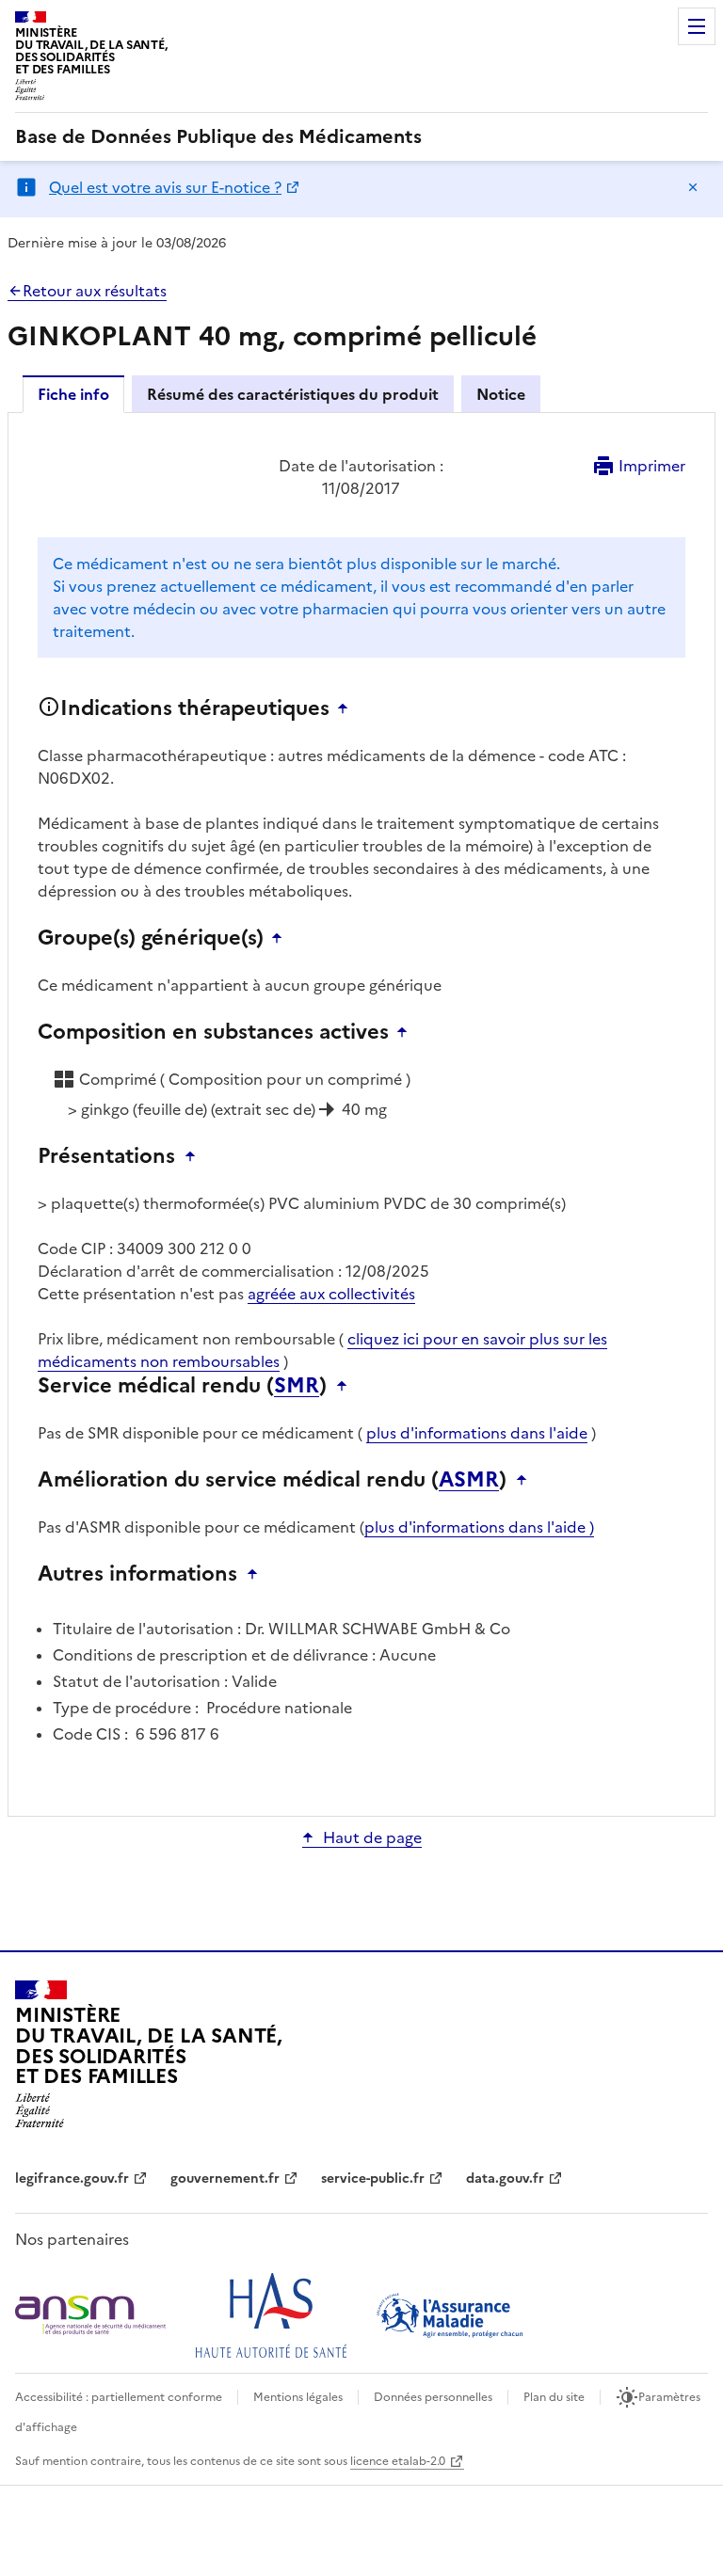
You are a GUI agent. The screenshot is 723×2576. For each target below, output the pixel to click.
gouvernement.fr (225, 2178)
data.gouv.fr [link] (505, 2178)
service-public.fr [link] (373, 2178)
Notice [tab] (501, 394)
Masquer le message (693, 187)
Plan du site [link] (554, 2397)
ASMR (469, 1480)
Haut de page (372, 1837)
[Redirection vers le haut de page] (347, 708)
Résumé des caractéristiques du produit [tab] (293, 394)
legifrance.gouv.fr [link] (72, 2178)
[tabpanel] (361, 1113)
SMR (297, 1386)
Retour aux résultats (95, 291)
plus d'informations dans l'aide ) (479, 1527)
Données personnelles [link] (433, 2397)
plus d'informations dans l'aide (477, 1433)
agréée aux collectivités (331, 1294)
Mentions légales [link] (298, 2397)
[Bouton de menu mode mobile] (697, 26)
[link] (218, 136)
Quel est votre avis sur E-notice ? (165, 187)
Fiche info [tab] (73, 394)
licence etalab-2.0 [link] (398, 2461)
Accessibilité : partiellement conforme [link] (119, 2397)
